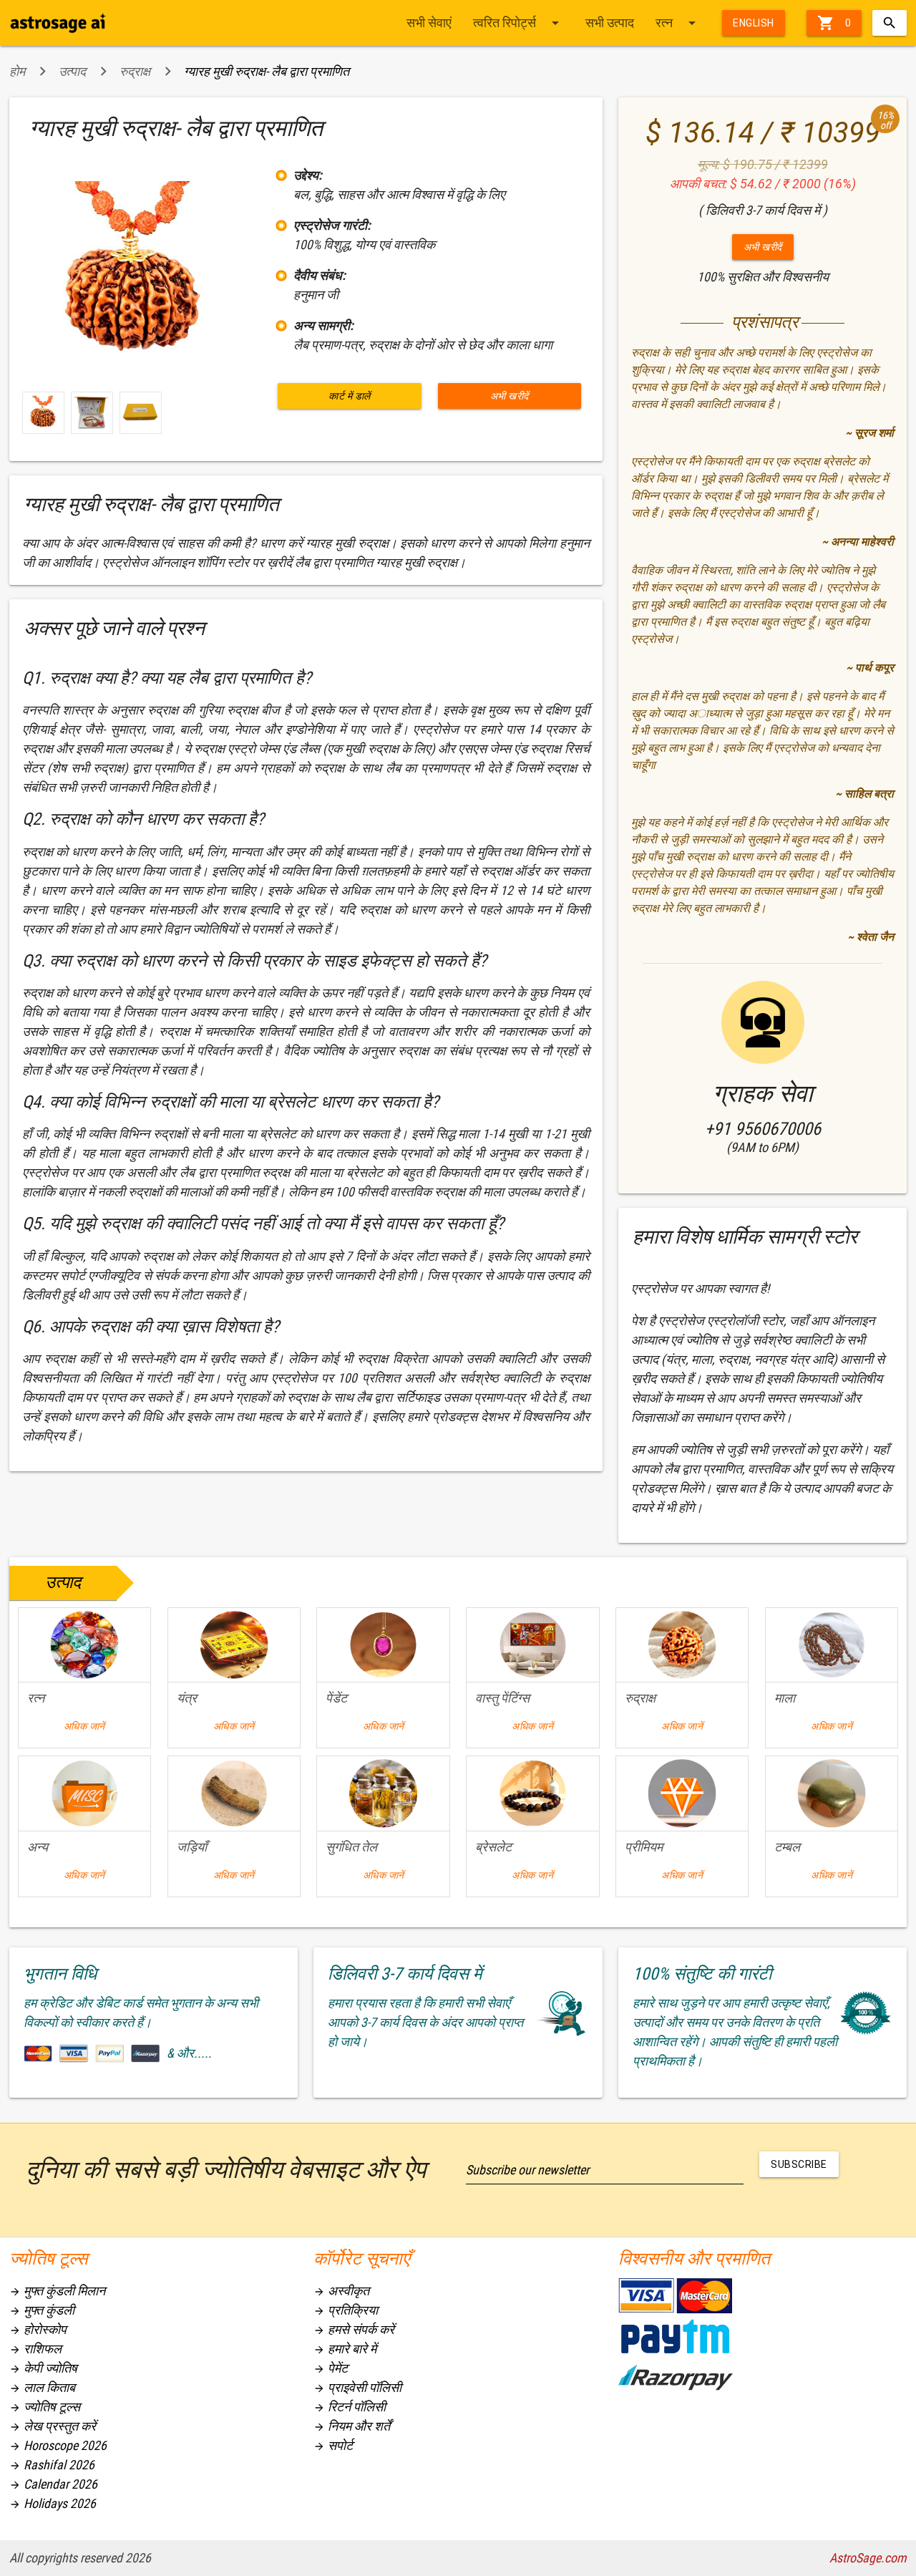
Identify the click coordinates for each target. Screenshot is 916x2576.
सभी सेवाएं (429, 23)
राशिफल (35, 2349)
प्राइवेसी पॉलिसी (357, 2387)
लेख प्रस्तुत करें (53, 2426)
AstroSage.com (868, 2558)
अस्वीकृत (341, 2291)
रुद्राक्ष (135, 71)
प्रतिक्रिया (346, 2310)
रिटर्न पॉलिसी (350, 2407)
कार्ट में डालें (350, 396)
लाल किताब (42, 2387)
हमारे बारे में (345, 2349)
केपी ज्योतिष (43, 2368)
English (754, 23)
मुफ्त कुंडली (42, 2310)
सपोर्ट (333, 2445)
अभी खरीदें (510, 396)
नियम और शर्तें (352, 2426)
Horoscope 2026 (58, 2445)
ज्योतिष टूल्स (45, 2407)
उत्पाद (72, 71)
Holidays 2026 (53, 2503)
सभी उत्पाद (610, 23)
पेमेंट (331, 2368)
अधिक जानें (84, 1726)
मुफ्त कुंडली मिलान (57, 2291)
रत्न (678, 23)
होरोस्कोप (38, 2329)
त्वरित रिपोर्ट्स (518, 23)
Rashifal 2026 (52, 2465)
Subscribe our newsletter (527, 2170)
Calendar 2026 (53, 2484)
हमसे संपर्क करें (354, 2329)
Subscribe (799, 2164)
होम (17, 71)
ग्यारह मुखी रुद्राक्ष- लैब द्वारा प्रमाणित (267, 71)
